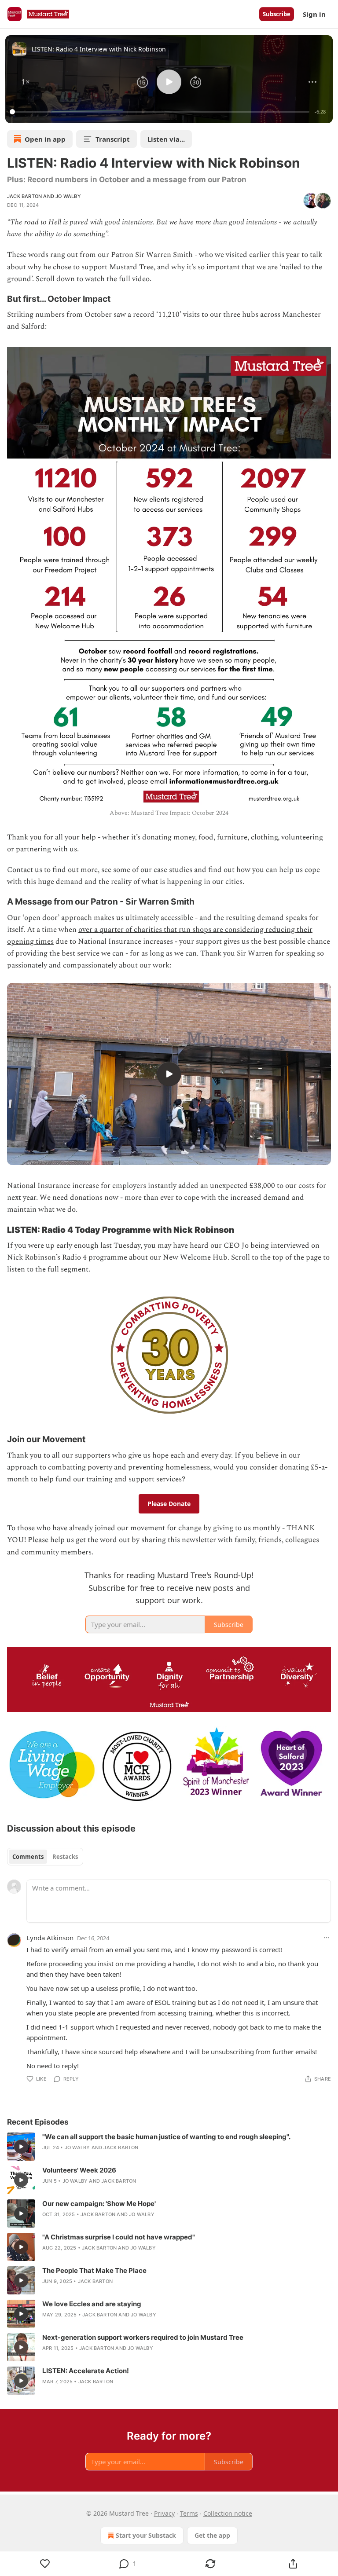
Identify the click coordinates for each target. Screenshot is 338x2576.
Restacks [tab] (65, 1857)
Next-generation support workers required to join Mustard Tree (143, 2337)
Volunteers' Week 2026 (79, 2170)
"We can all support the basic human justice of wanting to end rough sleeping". (166, 2137)
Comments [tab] (28, 1857)
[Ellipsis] (327, 1938)
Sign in (314, 14)
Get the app (212, 2535)
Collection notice (228, 2513)
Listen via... (166, 139)
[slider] (161, 112)
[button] (26, 82)
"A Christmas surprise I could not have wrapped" (119, 2237)
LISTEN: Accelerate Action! (86, 2371)
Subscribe (277, 14)
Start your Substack (146, 2535)
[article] (169, 2147)
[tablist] (45, 1857)
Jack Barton (24, 196)
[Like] (45, 2564)
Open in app (45, 139)
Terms (189, 2513)
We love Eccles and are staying (92, 2304)
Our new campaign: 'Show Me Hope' (99, 2204)
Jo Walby (68, 196)
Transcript (113, 139)
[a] (169, 1074)
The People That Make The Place (94, 2270)
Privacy (164, 2513)
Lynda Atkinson (50, 1938)
